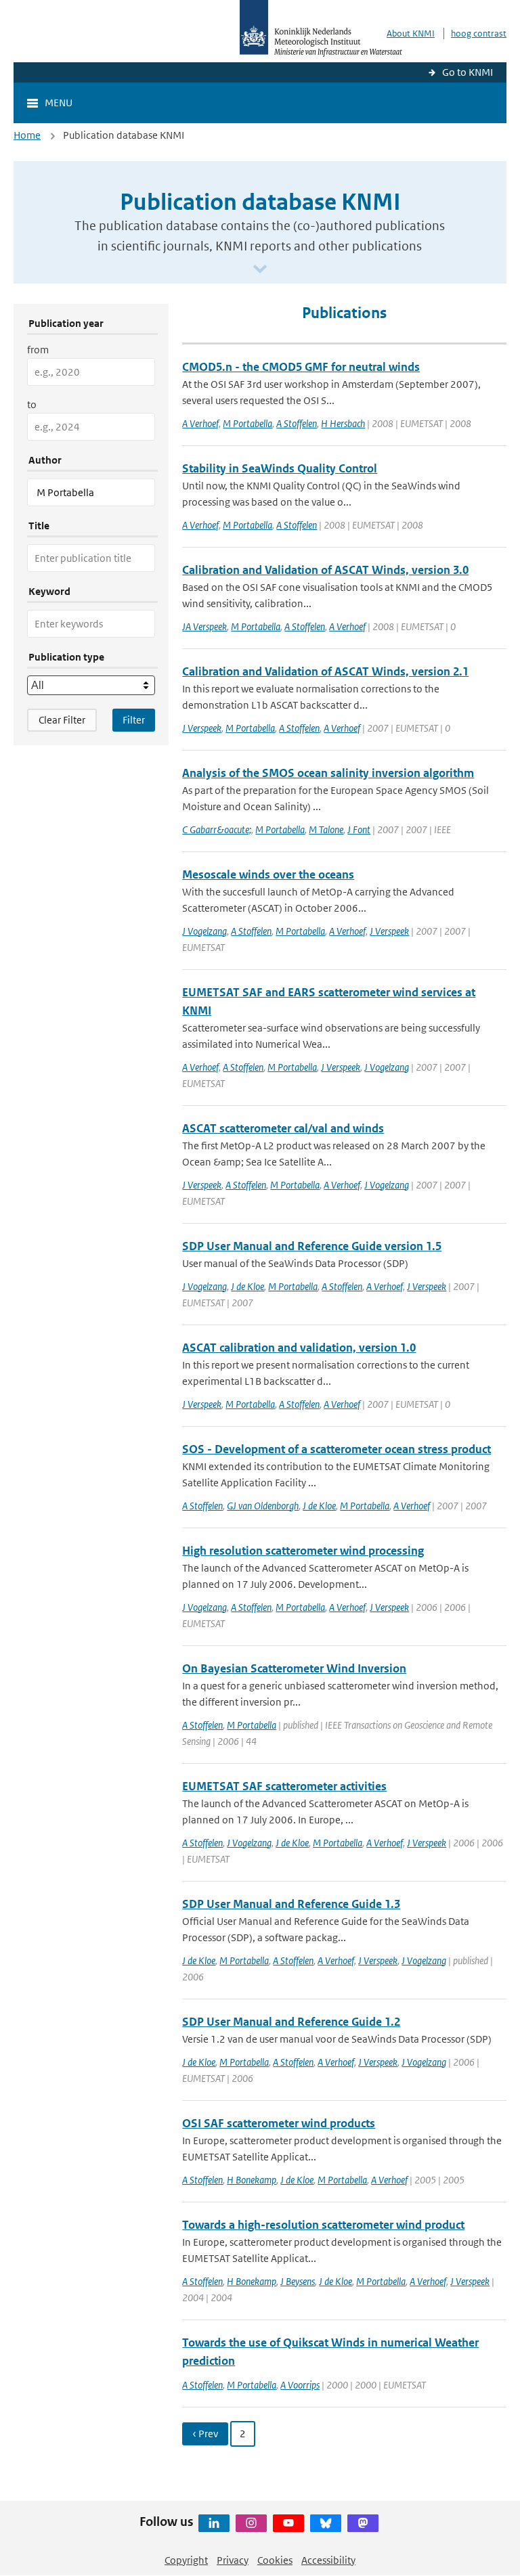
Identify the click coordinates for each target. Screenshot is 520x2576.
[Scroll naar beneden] (260, 270)
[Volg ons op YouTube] (288, 2523)
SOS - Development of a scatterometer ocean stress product (337, 1449)
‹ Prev (205, 2434)
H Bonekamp (252, 2180)
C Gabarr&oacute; (217, 829)
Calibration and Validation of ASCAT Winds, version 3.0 (325, 570)
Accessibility (328, 2560)
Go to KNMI (468, 72)
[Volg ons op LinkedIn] (214, 2523)
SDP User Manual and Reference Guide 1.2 (291, 2022)
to (32, 404)
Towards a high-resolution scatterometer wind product (323, 2225)
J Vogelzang (204, 931)
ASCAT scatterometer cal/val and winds (283, 1128)
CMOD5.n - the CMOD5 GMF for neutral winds (301, 367)
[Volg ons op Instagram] (251, 2523)
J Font (359, 829)
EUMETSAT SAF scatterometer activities (284, 1786)
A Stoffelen (297, 423)
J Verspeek (202, 728)
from (38, 350)
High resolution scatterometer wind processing (303, 1551)
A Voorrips (300, 2385)
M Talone (326, 829)
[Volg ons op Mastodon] (363, 2523)
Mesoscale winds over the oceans (268, 874)
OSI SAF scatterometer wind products (279, 2123)
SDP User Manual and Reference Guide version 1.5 (312, 1246)
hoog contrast (479, 34)
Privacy (233, 2560)
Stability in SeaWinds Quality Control (280, 468)
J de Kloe (247, 1286)
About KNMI (411, 34)
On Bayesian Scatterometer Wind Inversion (294, 1668)
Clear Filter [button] (62, 720)
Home (27, 135)
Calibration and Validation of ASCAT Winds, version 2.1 (325, 671)
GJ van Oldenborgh (263, 1506)
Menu (59, 103)
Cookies (275, 2560)
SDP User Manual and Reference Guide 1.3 (291, 1904)
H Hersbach (343, 423)
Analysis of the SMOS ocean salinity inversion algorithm (328, 773)
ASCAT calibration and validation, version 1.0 (299, 1348)
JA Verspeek (204, 626)
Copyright (186, 2560)
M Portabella (247, 423)
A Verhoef (200, 423)
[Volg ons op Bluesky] (326, 2523)
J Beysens (298, 2281)
